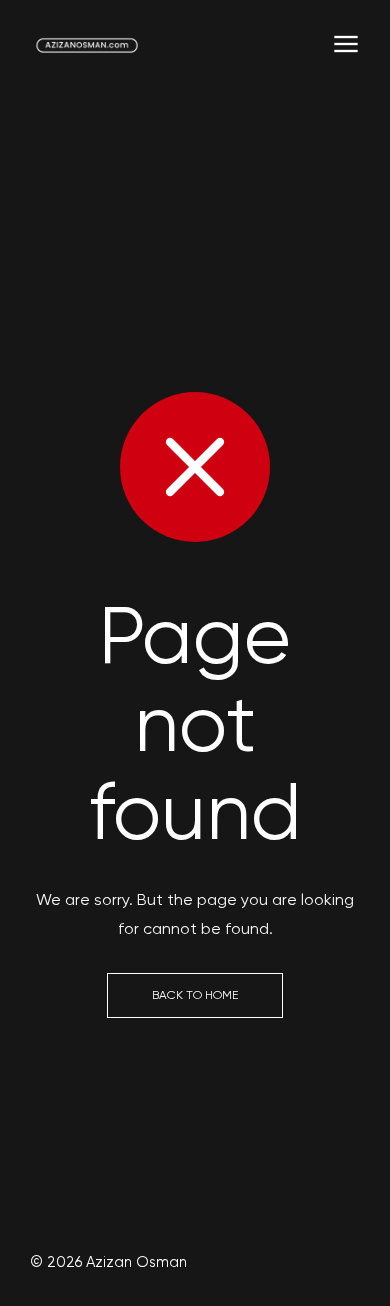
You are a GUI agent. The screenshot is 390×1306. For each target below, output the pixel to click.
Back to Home (195, 995)
